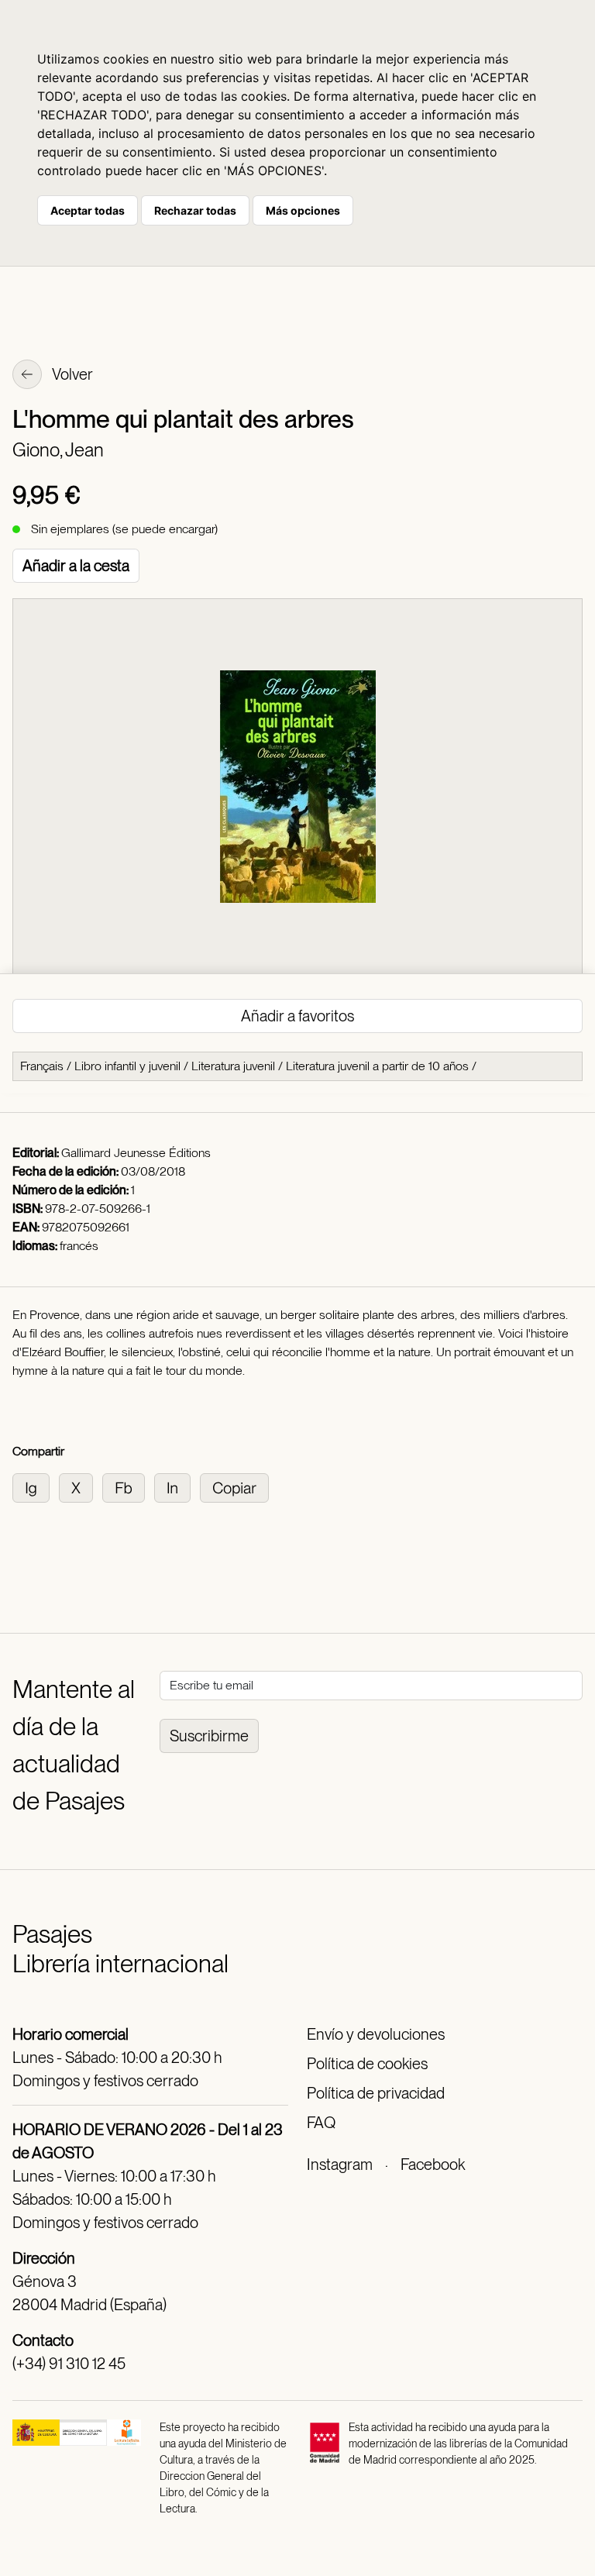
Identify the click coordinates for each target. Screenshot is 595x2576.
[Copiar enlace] (237, 1487)
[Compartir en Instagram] (36, 1487)
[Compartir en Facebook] (128, 1487)
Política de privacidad (376, 2093)
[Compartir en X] (81, 1487)
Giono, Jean (58, 450)
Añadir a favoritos (297, 1016)
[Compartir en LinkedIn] (177, 1487)
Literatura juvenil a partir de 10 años (377, 1066)
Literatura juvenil (233, 1066)
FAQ (321, 2123)
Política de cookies (367, 2064)
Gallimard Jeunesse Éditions (136, 1153)
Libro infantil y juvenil (127, 1066)
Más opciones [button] (303, 210)
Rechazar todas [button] (195, 210)
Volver (71, 374)
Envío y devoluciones (376, 2034)
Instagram (340, 2164)
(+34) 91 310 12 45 (69, 2364)
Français (42, 1066)
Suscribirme (209, 1736)
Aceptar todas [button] (88, 210)
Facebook (433, 2164)
